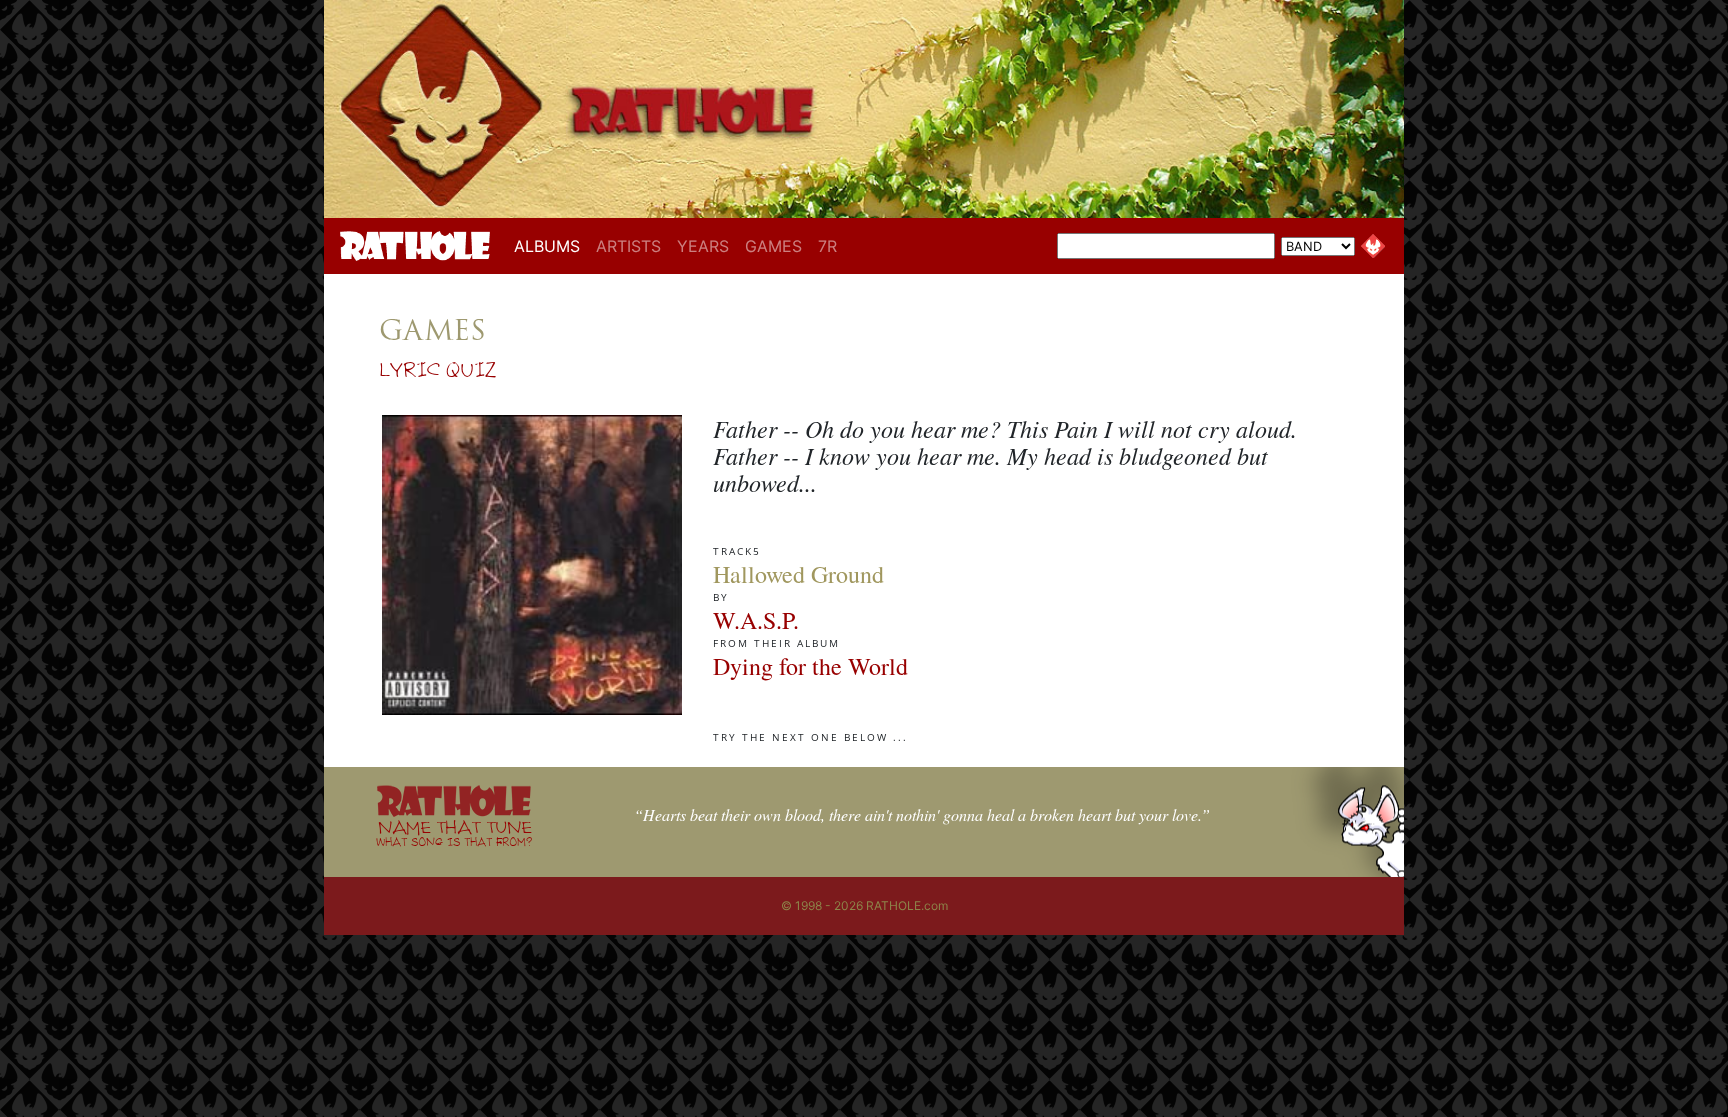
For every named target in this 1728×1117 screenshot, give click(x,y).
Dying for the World (810, 666)
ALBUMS (551, 245)
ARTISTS (628, 246)
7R (827, 246)
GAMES (773, 246)
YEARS (703, 246)
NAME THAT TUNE (454, 832)
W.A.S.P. (756, 620)
